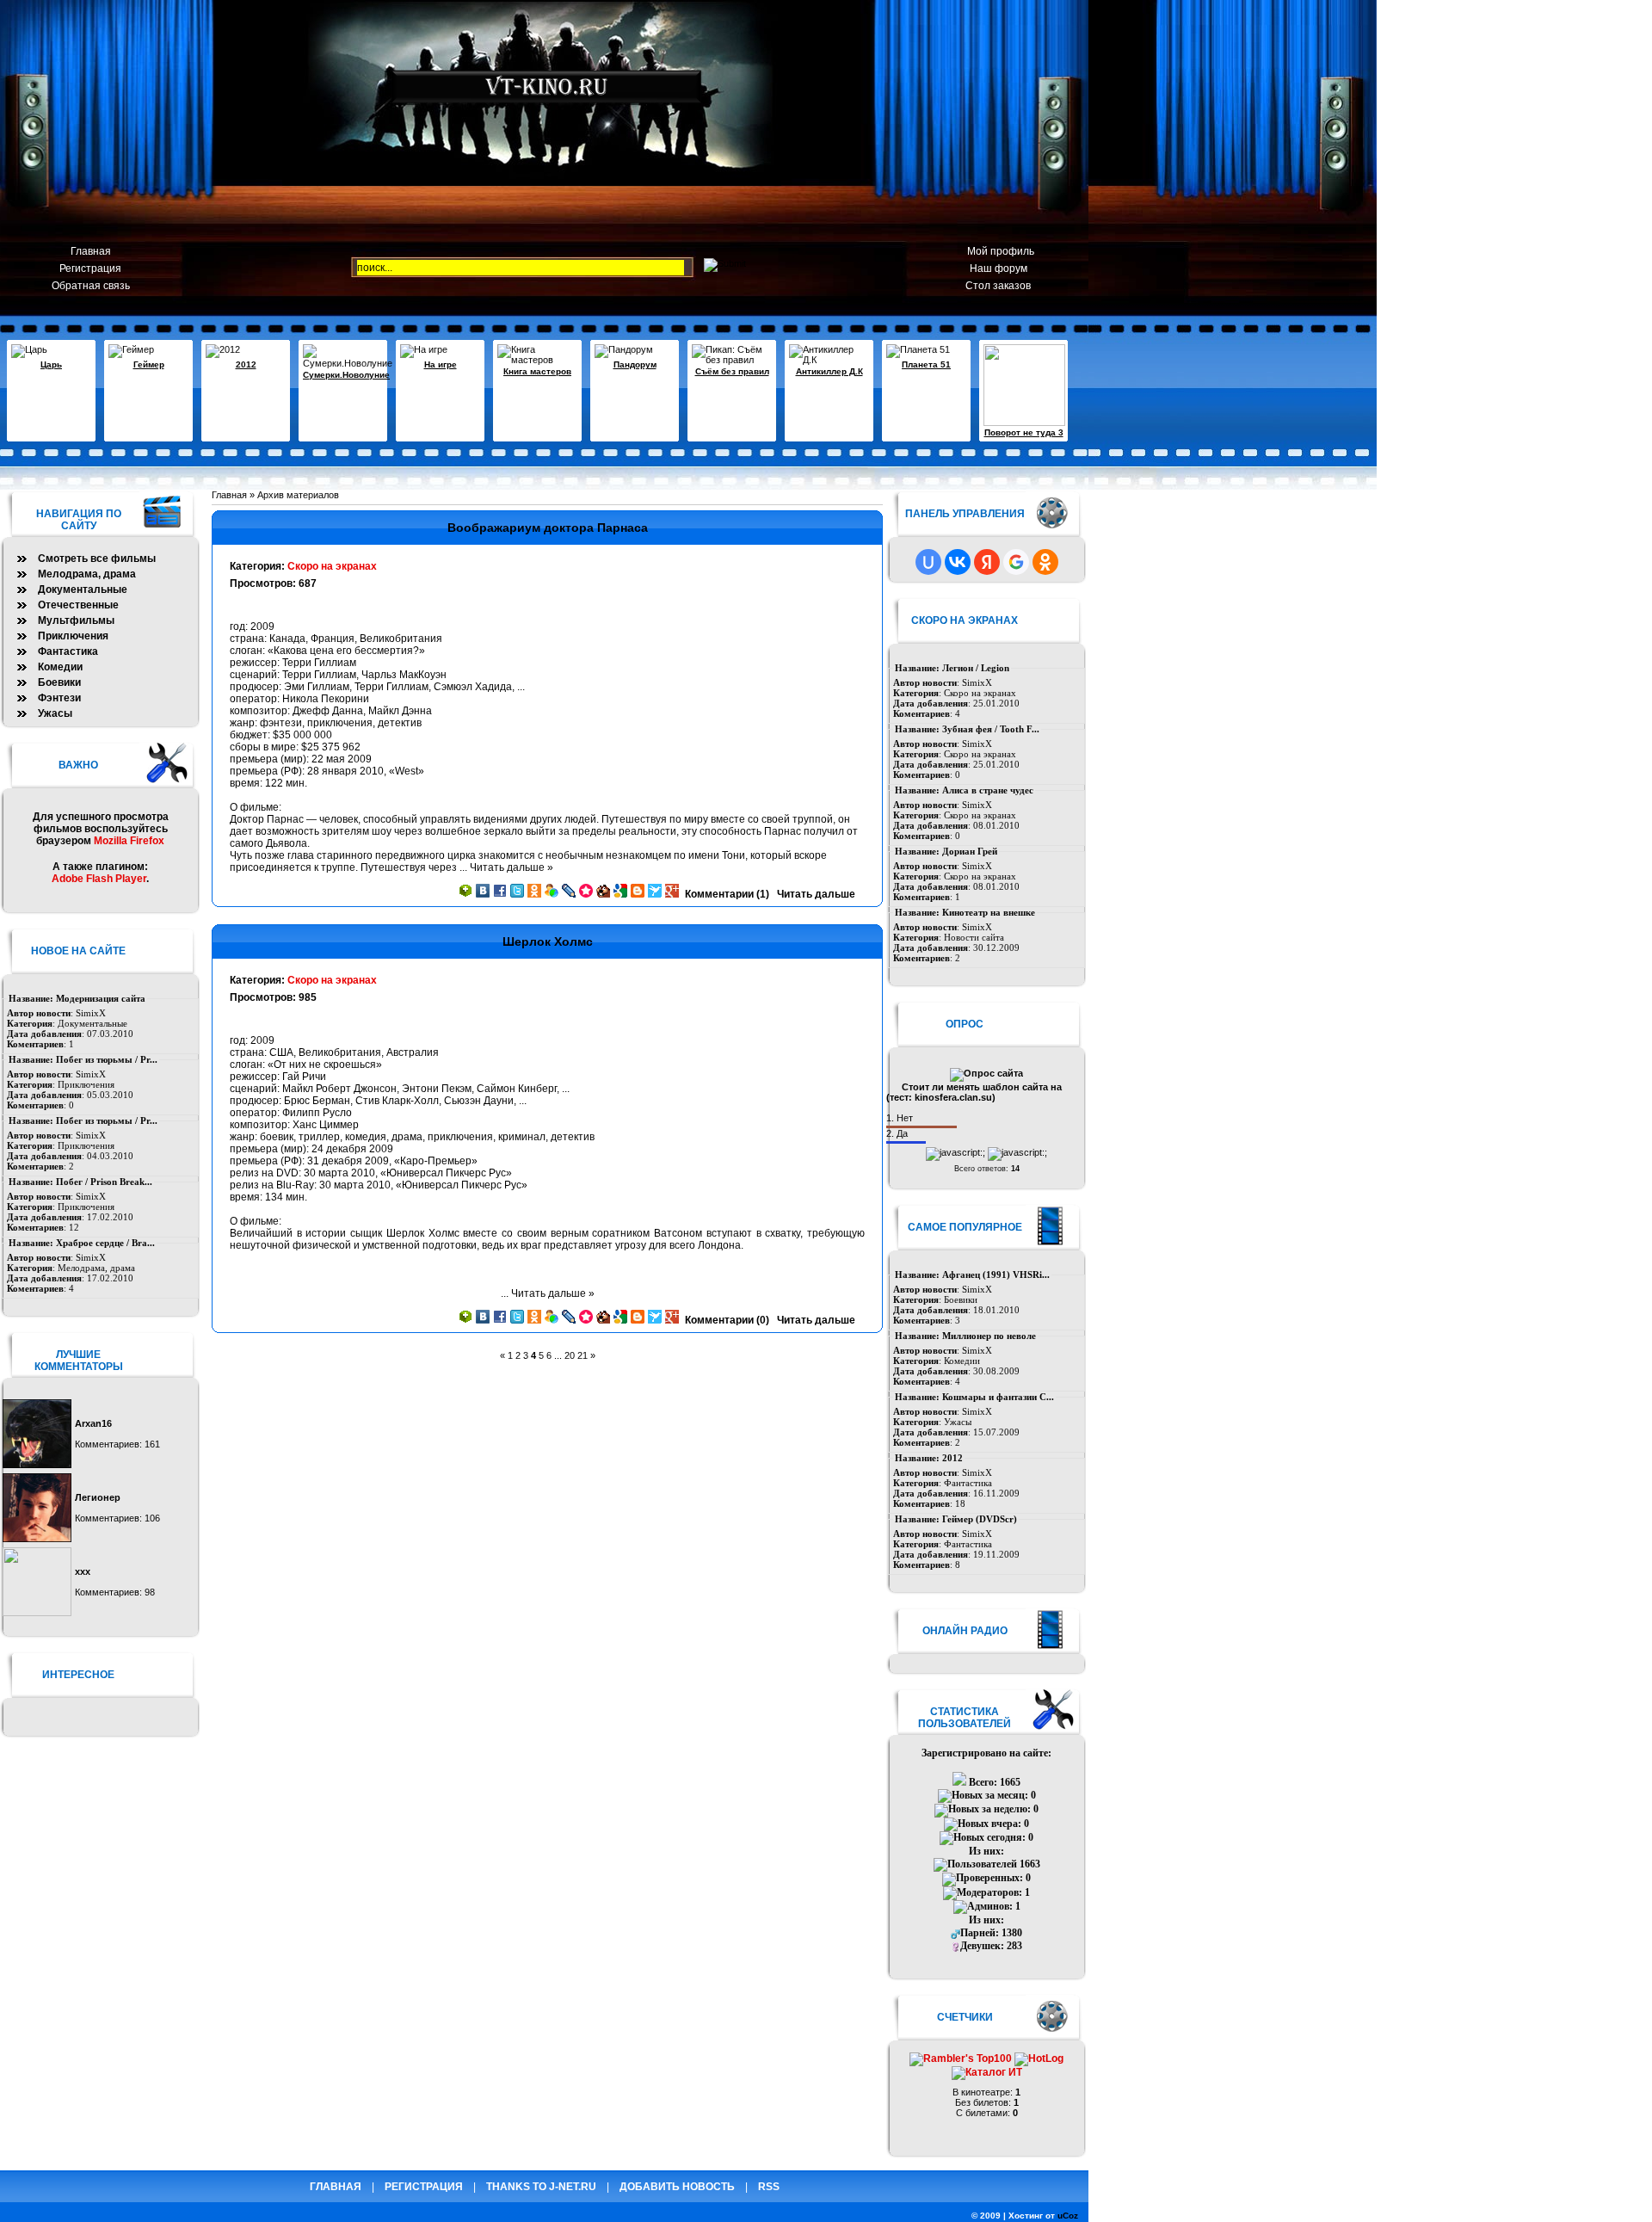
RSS (769, 2187)
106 (152, 1518)
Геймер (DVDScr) (980, 1519)
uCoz (1068, 2216)
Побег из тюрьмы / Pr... (107, 1059)
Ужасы (958, 1422)
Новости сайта (974, 937)
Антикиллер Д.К (829, 371)
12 (74, 1227)
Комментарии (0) (727, 1320)
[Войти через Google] (1016, 562)
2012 (246, 364)
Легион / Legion (976, 668)
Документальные (83, 589)
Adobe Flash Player (99, 879)
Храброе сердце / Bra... (105, 1243)
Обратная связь (91, 286)
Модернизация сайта (101, 998)
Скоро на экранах (332, 566)
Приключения (73, 636)
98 (150, 1592)
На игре (441, 364)
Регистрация (90, 268)
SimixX (977, 682)
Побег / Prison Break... (104, 1182)
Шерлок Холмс (548, 941)
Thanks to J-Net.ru (541, 2187)
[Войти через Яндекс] (987, 562)
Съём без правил (732, 371)
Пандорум (635, 364)
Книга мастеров (537, 371)
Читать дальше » (512, 867)
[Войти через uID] (928, 562)
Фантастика (968, 1483)
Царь (51, 364)
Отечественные (78, 605)
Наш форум (999, 268)
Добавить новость (677, 2187)
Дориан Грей (970, 851)
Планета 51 (926, 364)
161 (152, 1444)
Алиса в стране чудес (988, 790)
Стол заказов (998, 286)
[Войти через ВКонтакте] (958, 562)
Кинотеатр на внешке (989, 912)
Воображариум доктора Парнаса (548, 528)
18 (960, 1503)
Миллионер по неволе (989, 1336)
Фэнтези (59, 698)
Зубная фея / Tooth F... (991, 729)
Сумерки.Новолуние (346, 375)
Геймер (149, 364)
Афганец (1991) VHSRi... (996, 1275)
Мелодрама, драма (87, 574)
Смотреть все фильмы (97, 559)
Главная (91, 251)
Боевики (961, 1299)
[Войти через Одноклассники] (1045, 562)
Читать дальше (816, 894)
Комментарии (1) (727, 894)
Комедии (962, 1361)
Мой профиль (998, 251)
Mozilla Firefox (129, 841)
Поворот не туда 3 (1024, 432)
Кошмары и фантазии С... (998, 1397)
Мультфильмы (76, 620)
